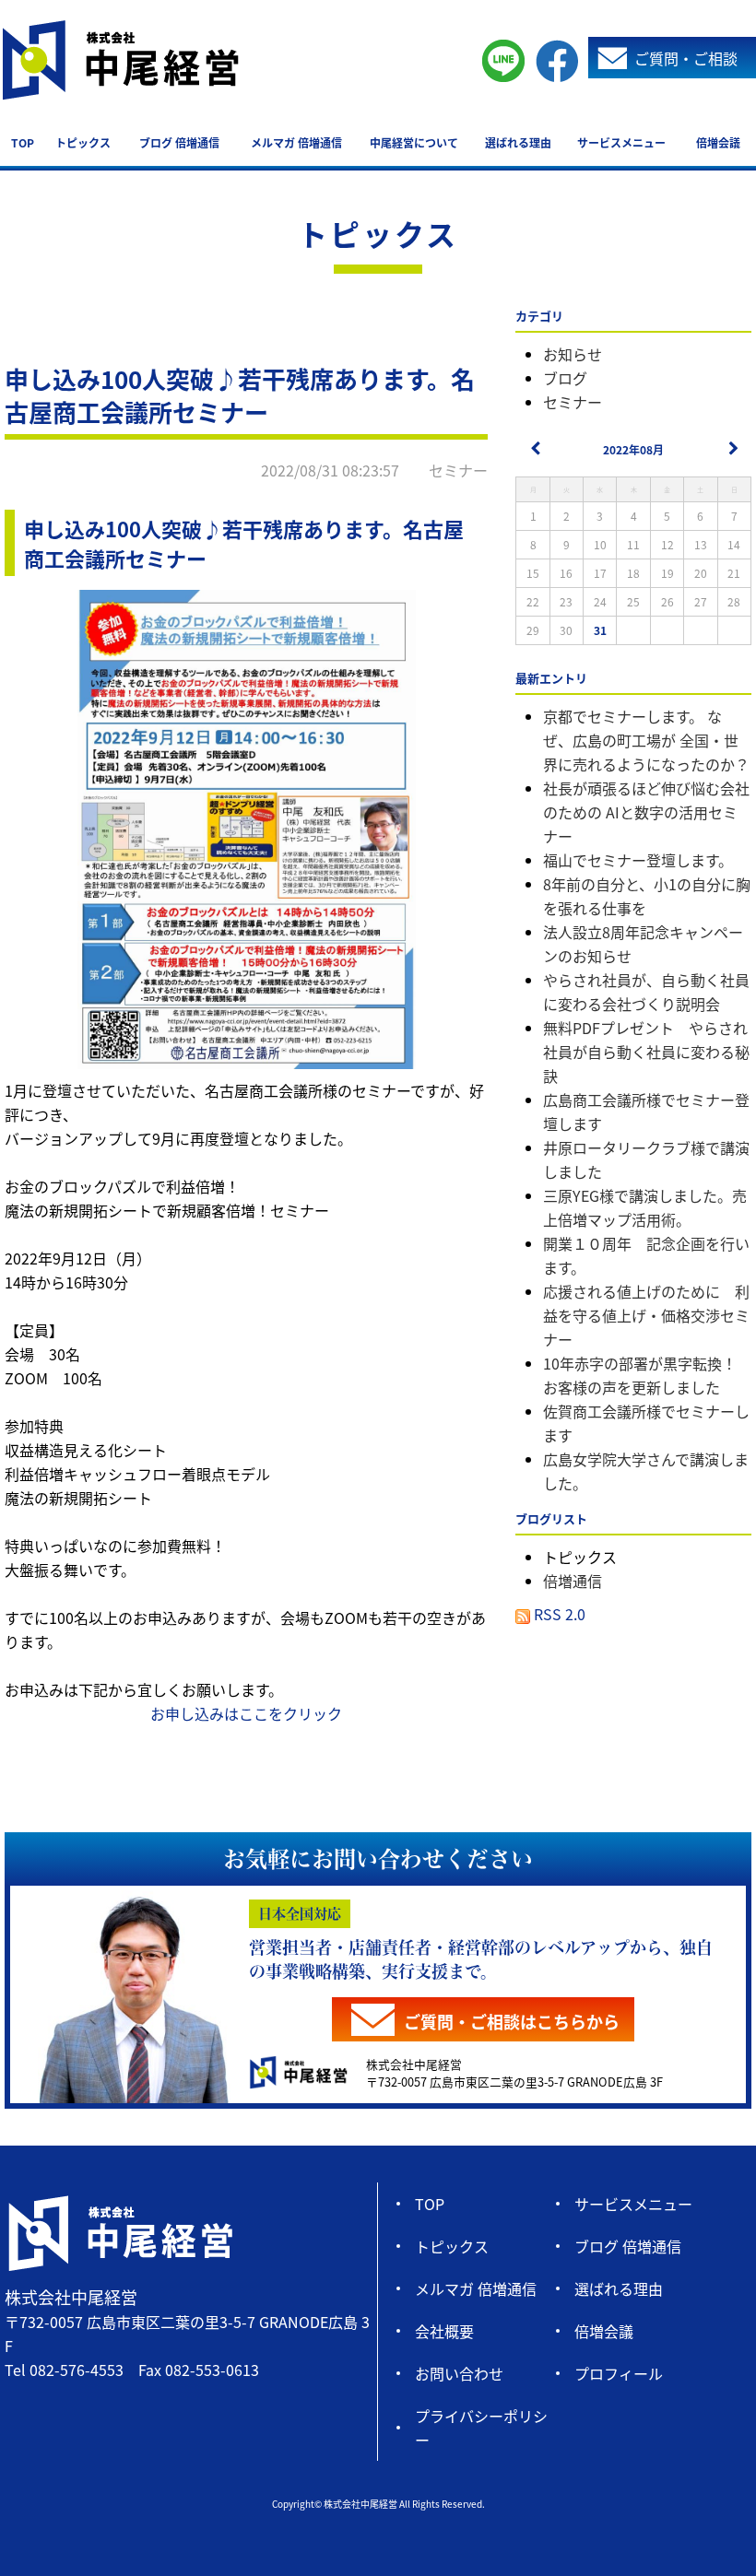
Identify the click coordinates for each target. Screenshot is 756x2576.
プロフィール (619, 2373)
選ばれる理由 (518, 142)
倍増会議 (718, 142)
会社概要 (444, 2331)
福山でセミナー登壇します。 (638, 860)
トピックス (83, 142)
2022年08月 (633, 449)
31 (600, 630)
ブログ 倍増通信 (179, 142)
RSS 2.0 (558, 1614)
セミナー (573, 402)
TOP (23, 142)
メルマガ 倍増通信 (296, 142)
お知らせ (573, 354)
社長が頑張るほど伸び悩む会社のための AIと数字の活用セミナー (646, 812)
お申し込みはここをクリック (246, 1713)
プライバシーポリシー (481, 2428)
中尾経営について (414, 142)
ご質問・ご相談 (686, 58)
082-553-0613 (212, 2370)
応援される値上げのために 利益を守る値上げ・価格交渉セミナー (646, 1315)
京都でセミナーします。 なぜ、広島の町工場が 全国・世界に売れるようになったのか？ (646, 740)
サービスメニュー (621, 142)
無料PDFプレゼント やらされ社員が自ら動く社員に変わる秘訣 (646, 1052)
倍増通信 (573, 1581)
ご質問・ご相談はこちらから (512, 2021)
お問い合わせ (459, 2373)
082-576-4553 (77, 2370)
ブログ (565, 378)
